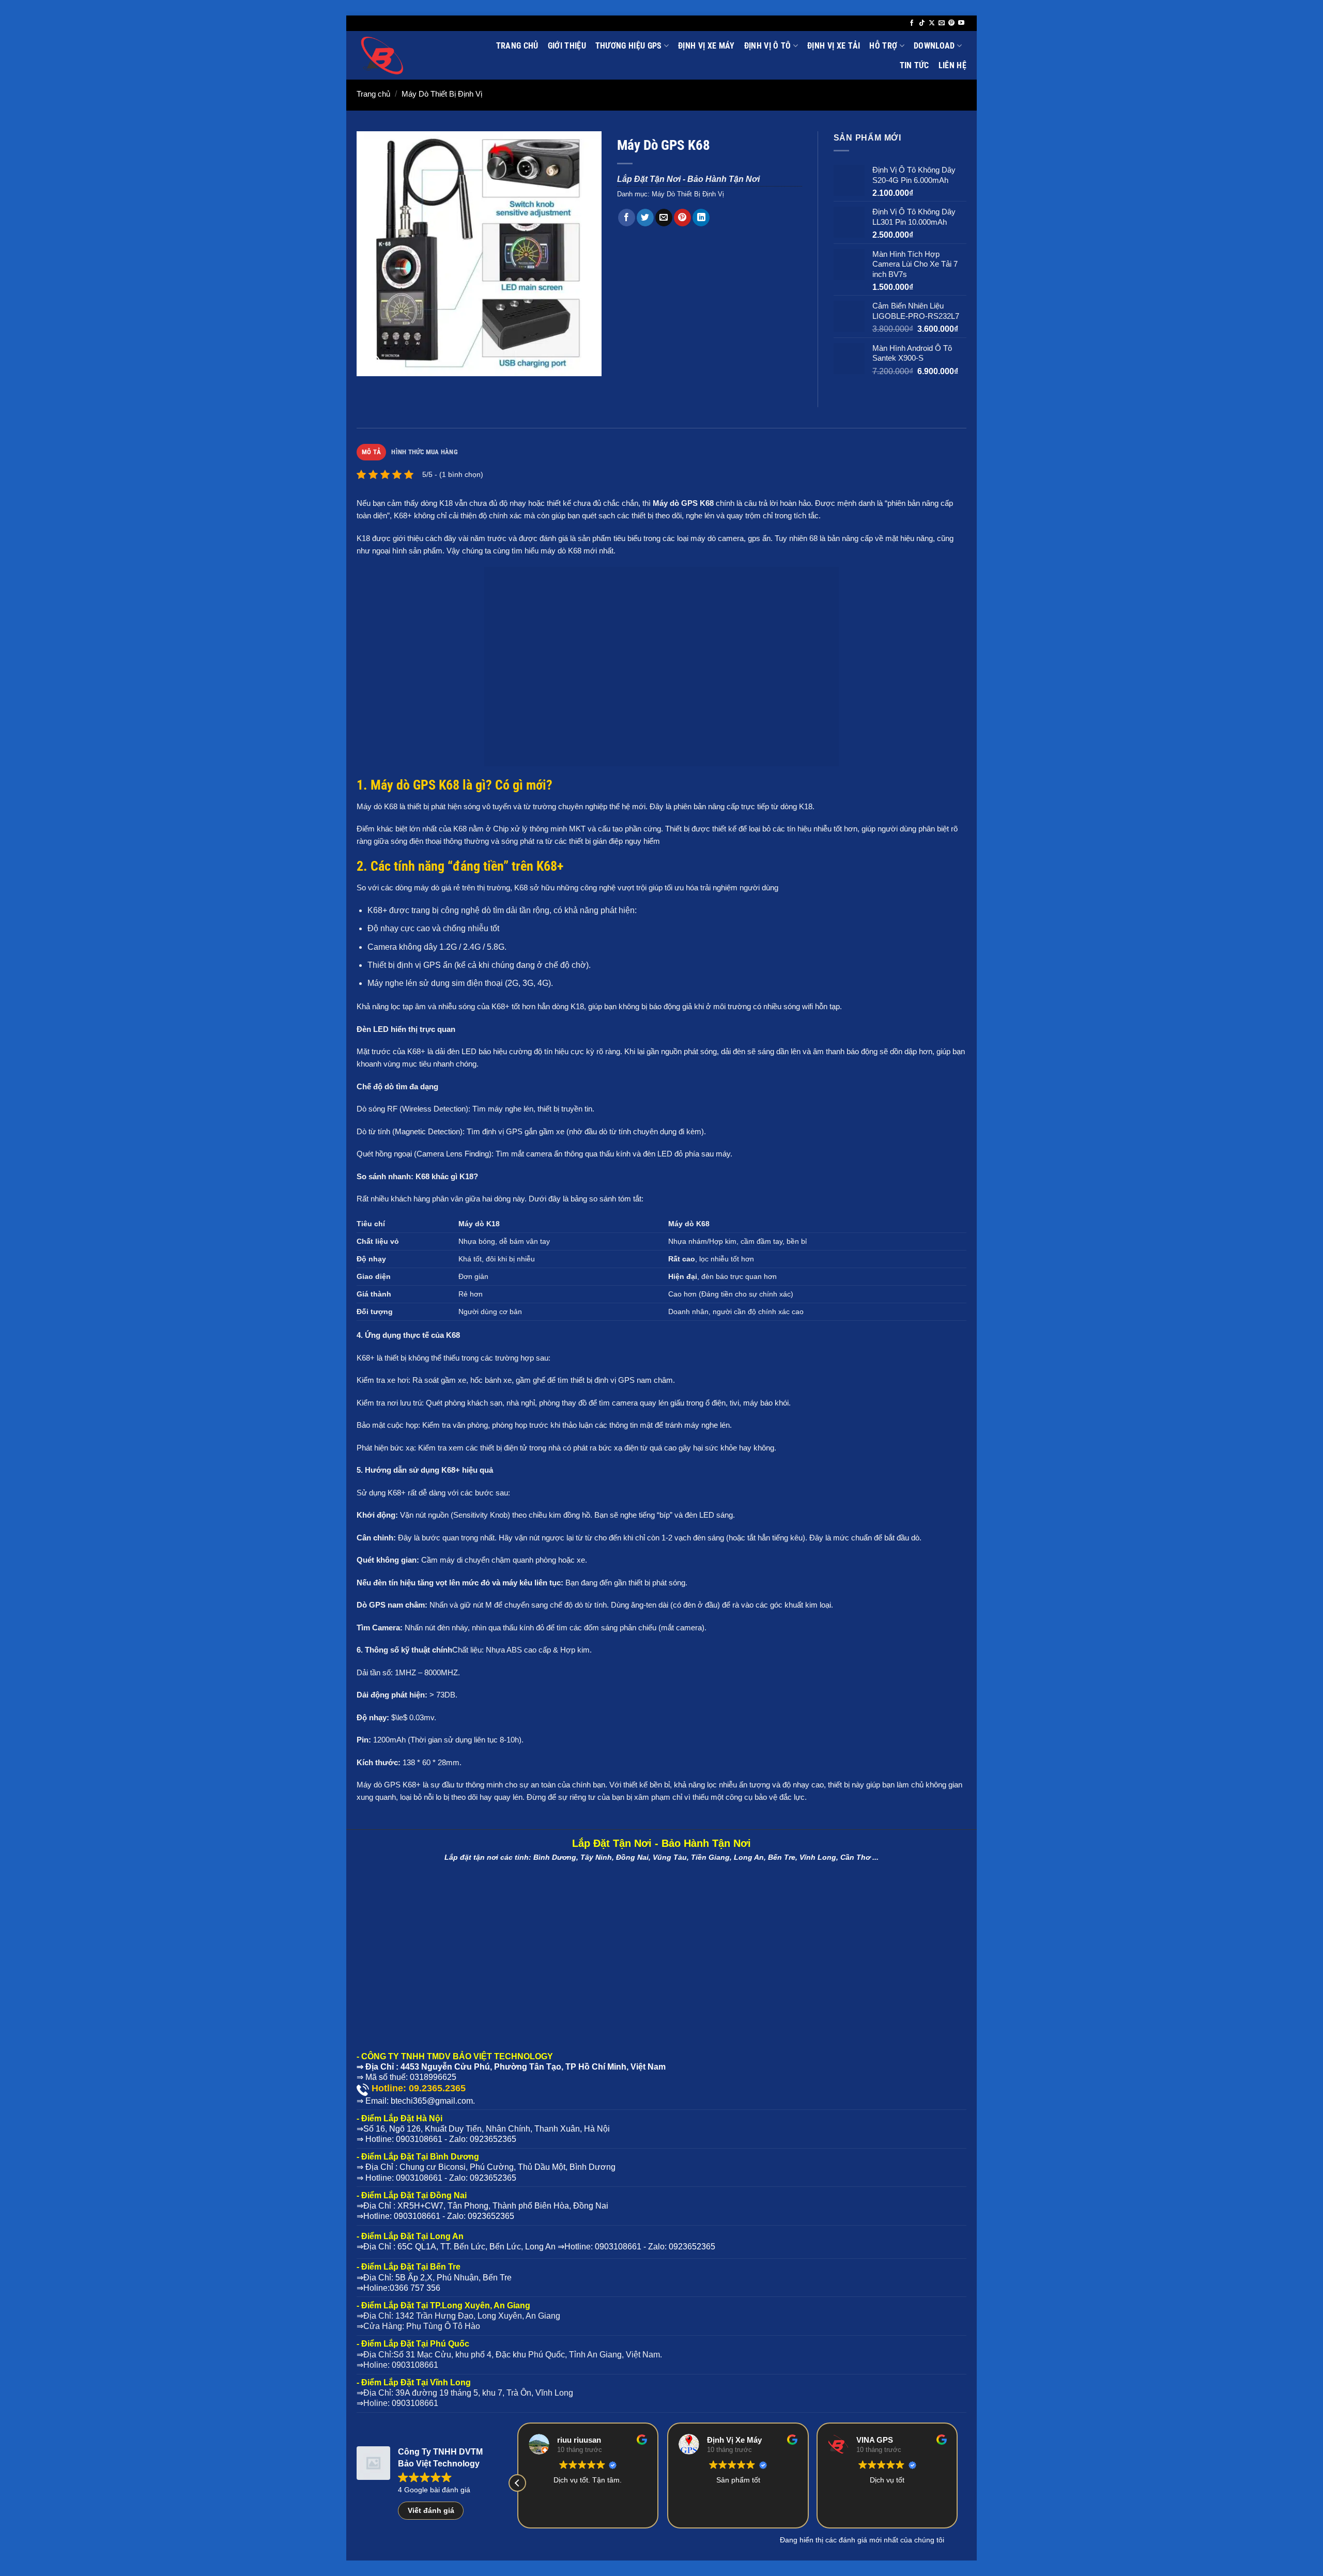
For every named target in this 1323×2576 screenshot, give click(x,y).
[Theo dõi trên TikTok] (922, 23)
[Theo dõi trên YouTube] (961, 23)
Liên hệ (952, 65)
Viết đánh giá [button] (431, 2510)
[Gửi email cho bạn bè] (664, 218)
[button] (370, 364)
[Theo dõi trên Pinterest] (951, 23)
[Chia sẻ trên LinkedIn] (701, 218)
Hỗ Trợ (883, 46)
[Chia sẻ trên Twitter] (645, 218)
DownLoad (934, 46)
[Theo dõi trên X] (932, 23)
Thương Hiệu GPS (629, 46)
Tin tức (914, 65)
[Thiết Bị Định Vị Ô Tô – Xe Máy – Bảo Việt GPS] (406, 55)
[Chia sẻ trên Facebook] (627, 218)
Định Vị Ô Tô (768, 46)
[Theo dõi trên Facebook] (912, 23)
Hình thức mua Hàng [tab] (425, 452)
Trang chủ (517, 46)
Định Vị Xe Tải (834, 46)
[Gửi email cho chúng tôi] (942, 23)
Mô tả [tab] (371, 452)
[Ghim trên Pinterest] (682, 218)
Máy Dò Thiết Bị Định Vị (442, 94)
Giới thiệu (567, 46)
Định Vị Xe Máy (706, 46)
